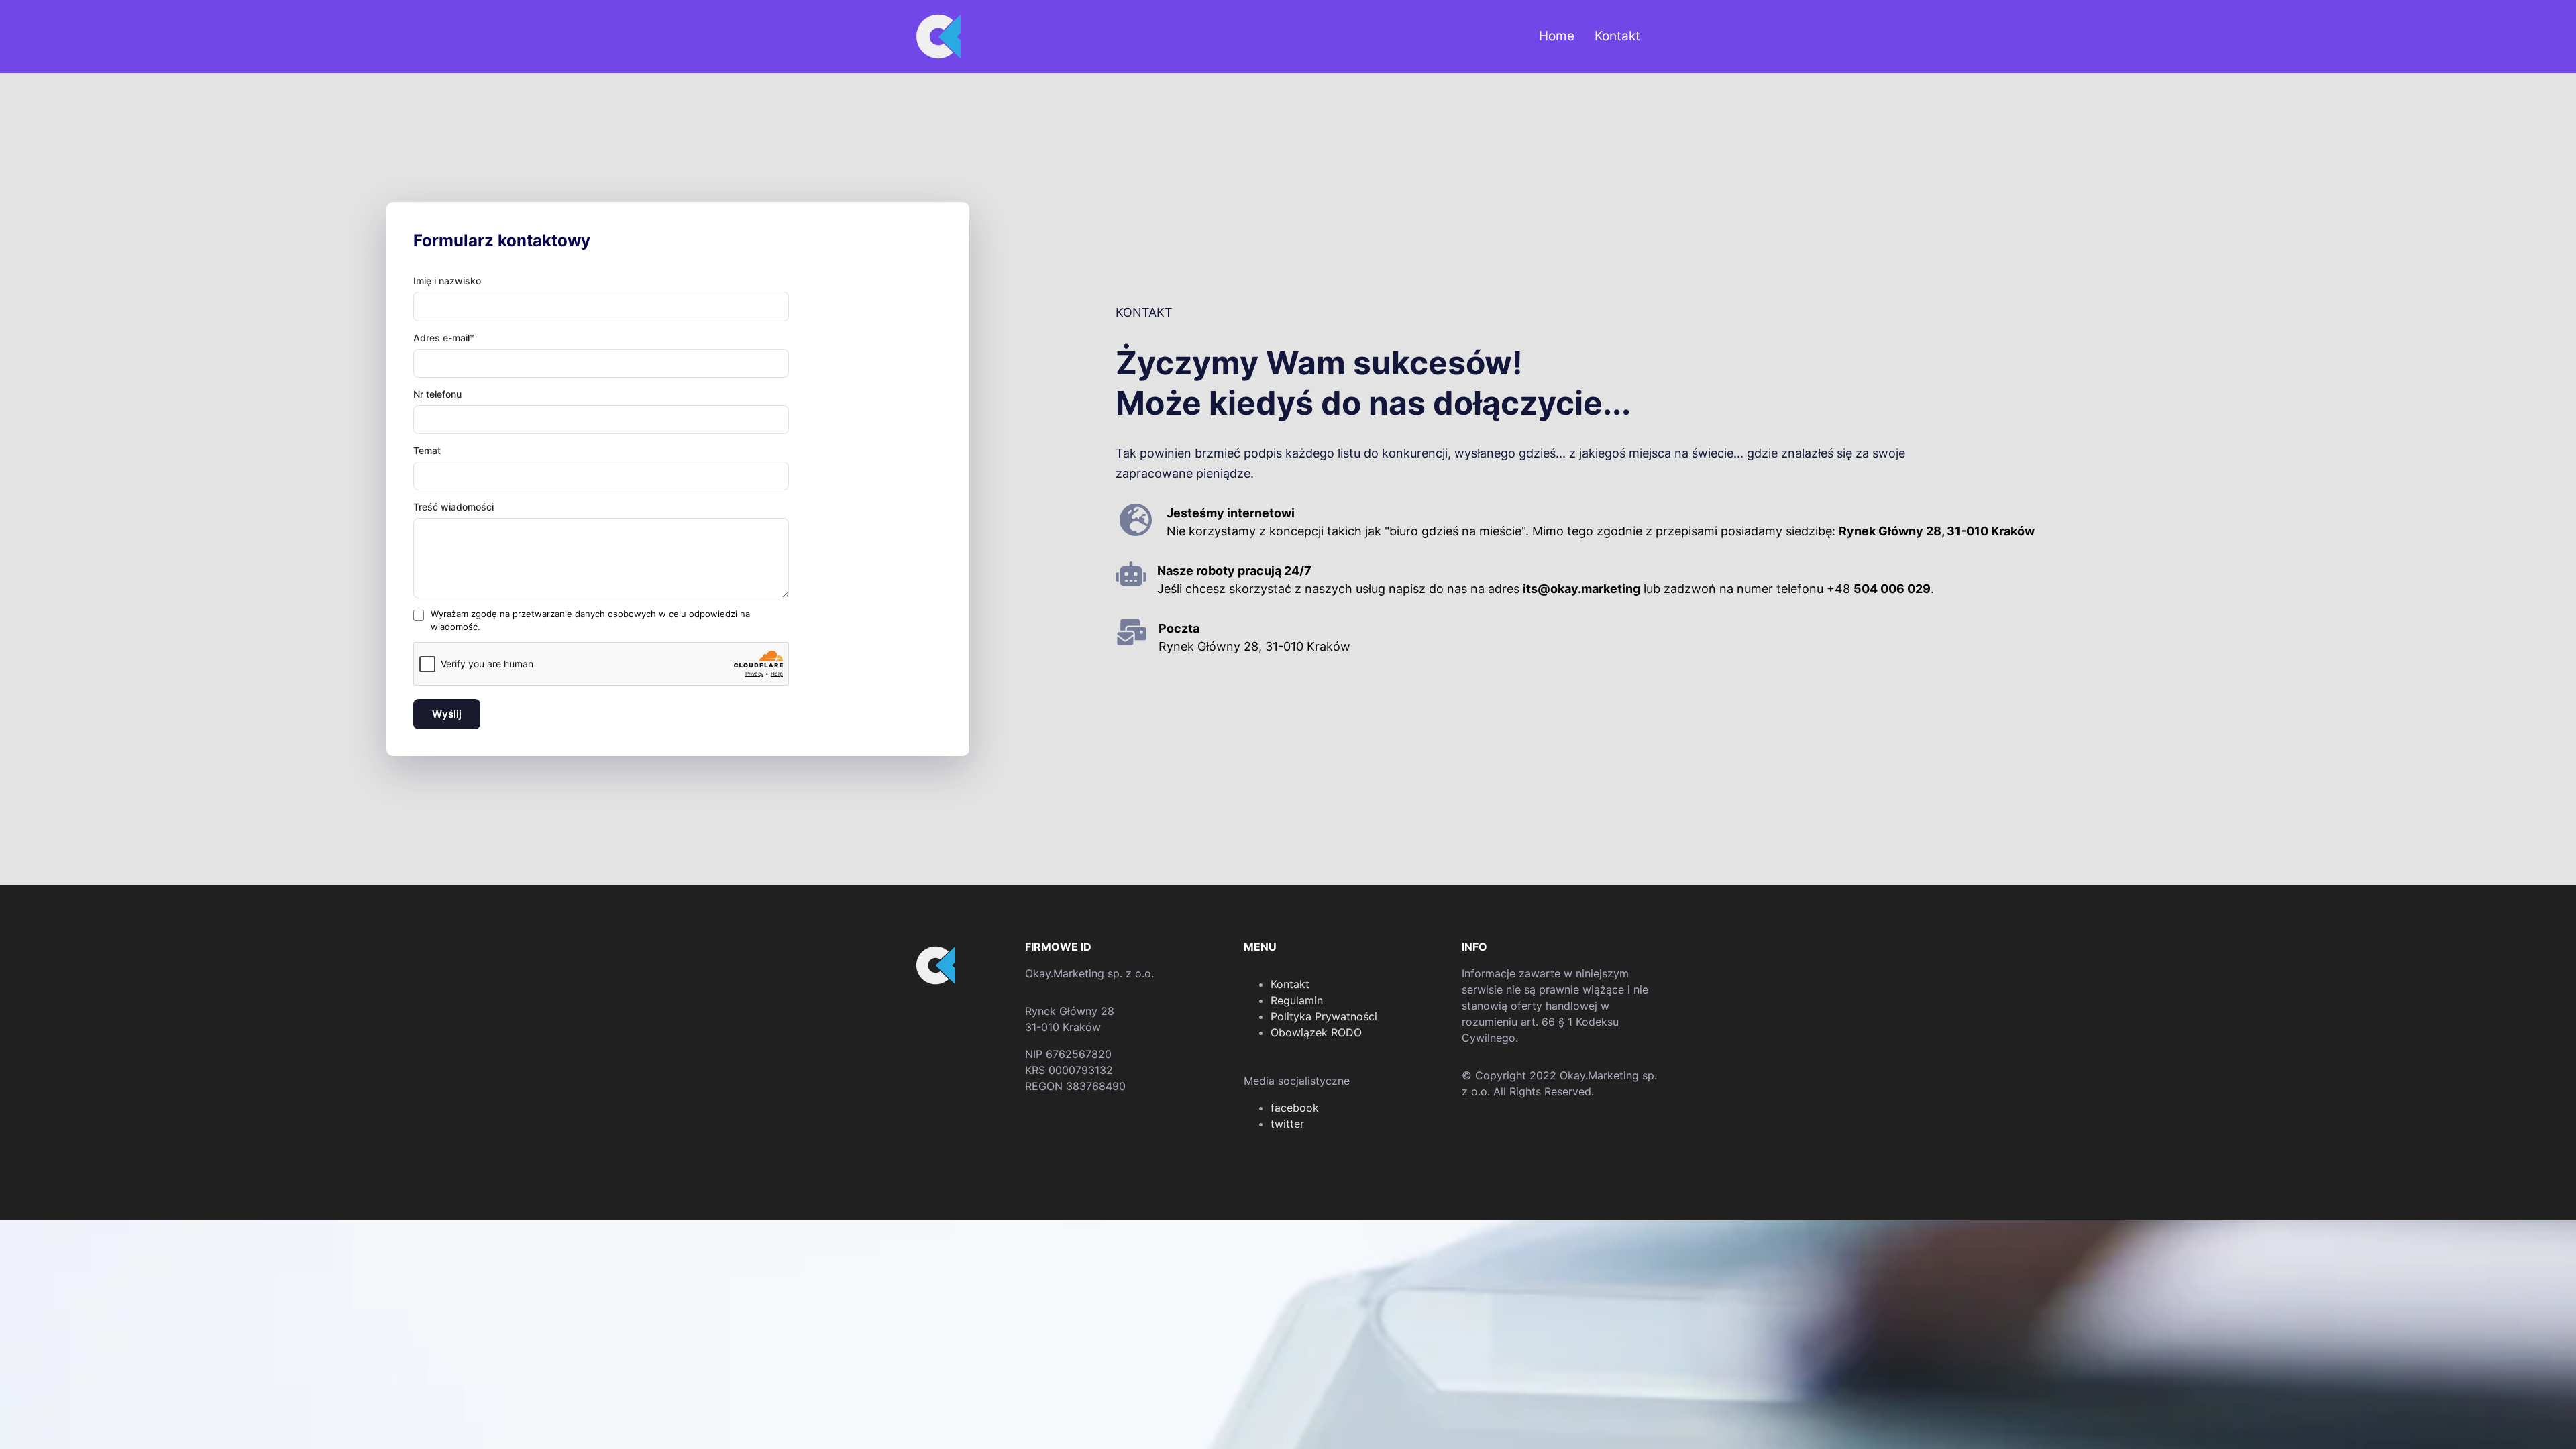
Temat (427, 450)
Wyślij (447, 714)
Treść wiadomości (453, 507)
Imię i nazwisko (447, 281)
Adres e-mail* (444, 338)
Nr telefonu (437, 394)
